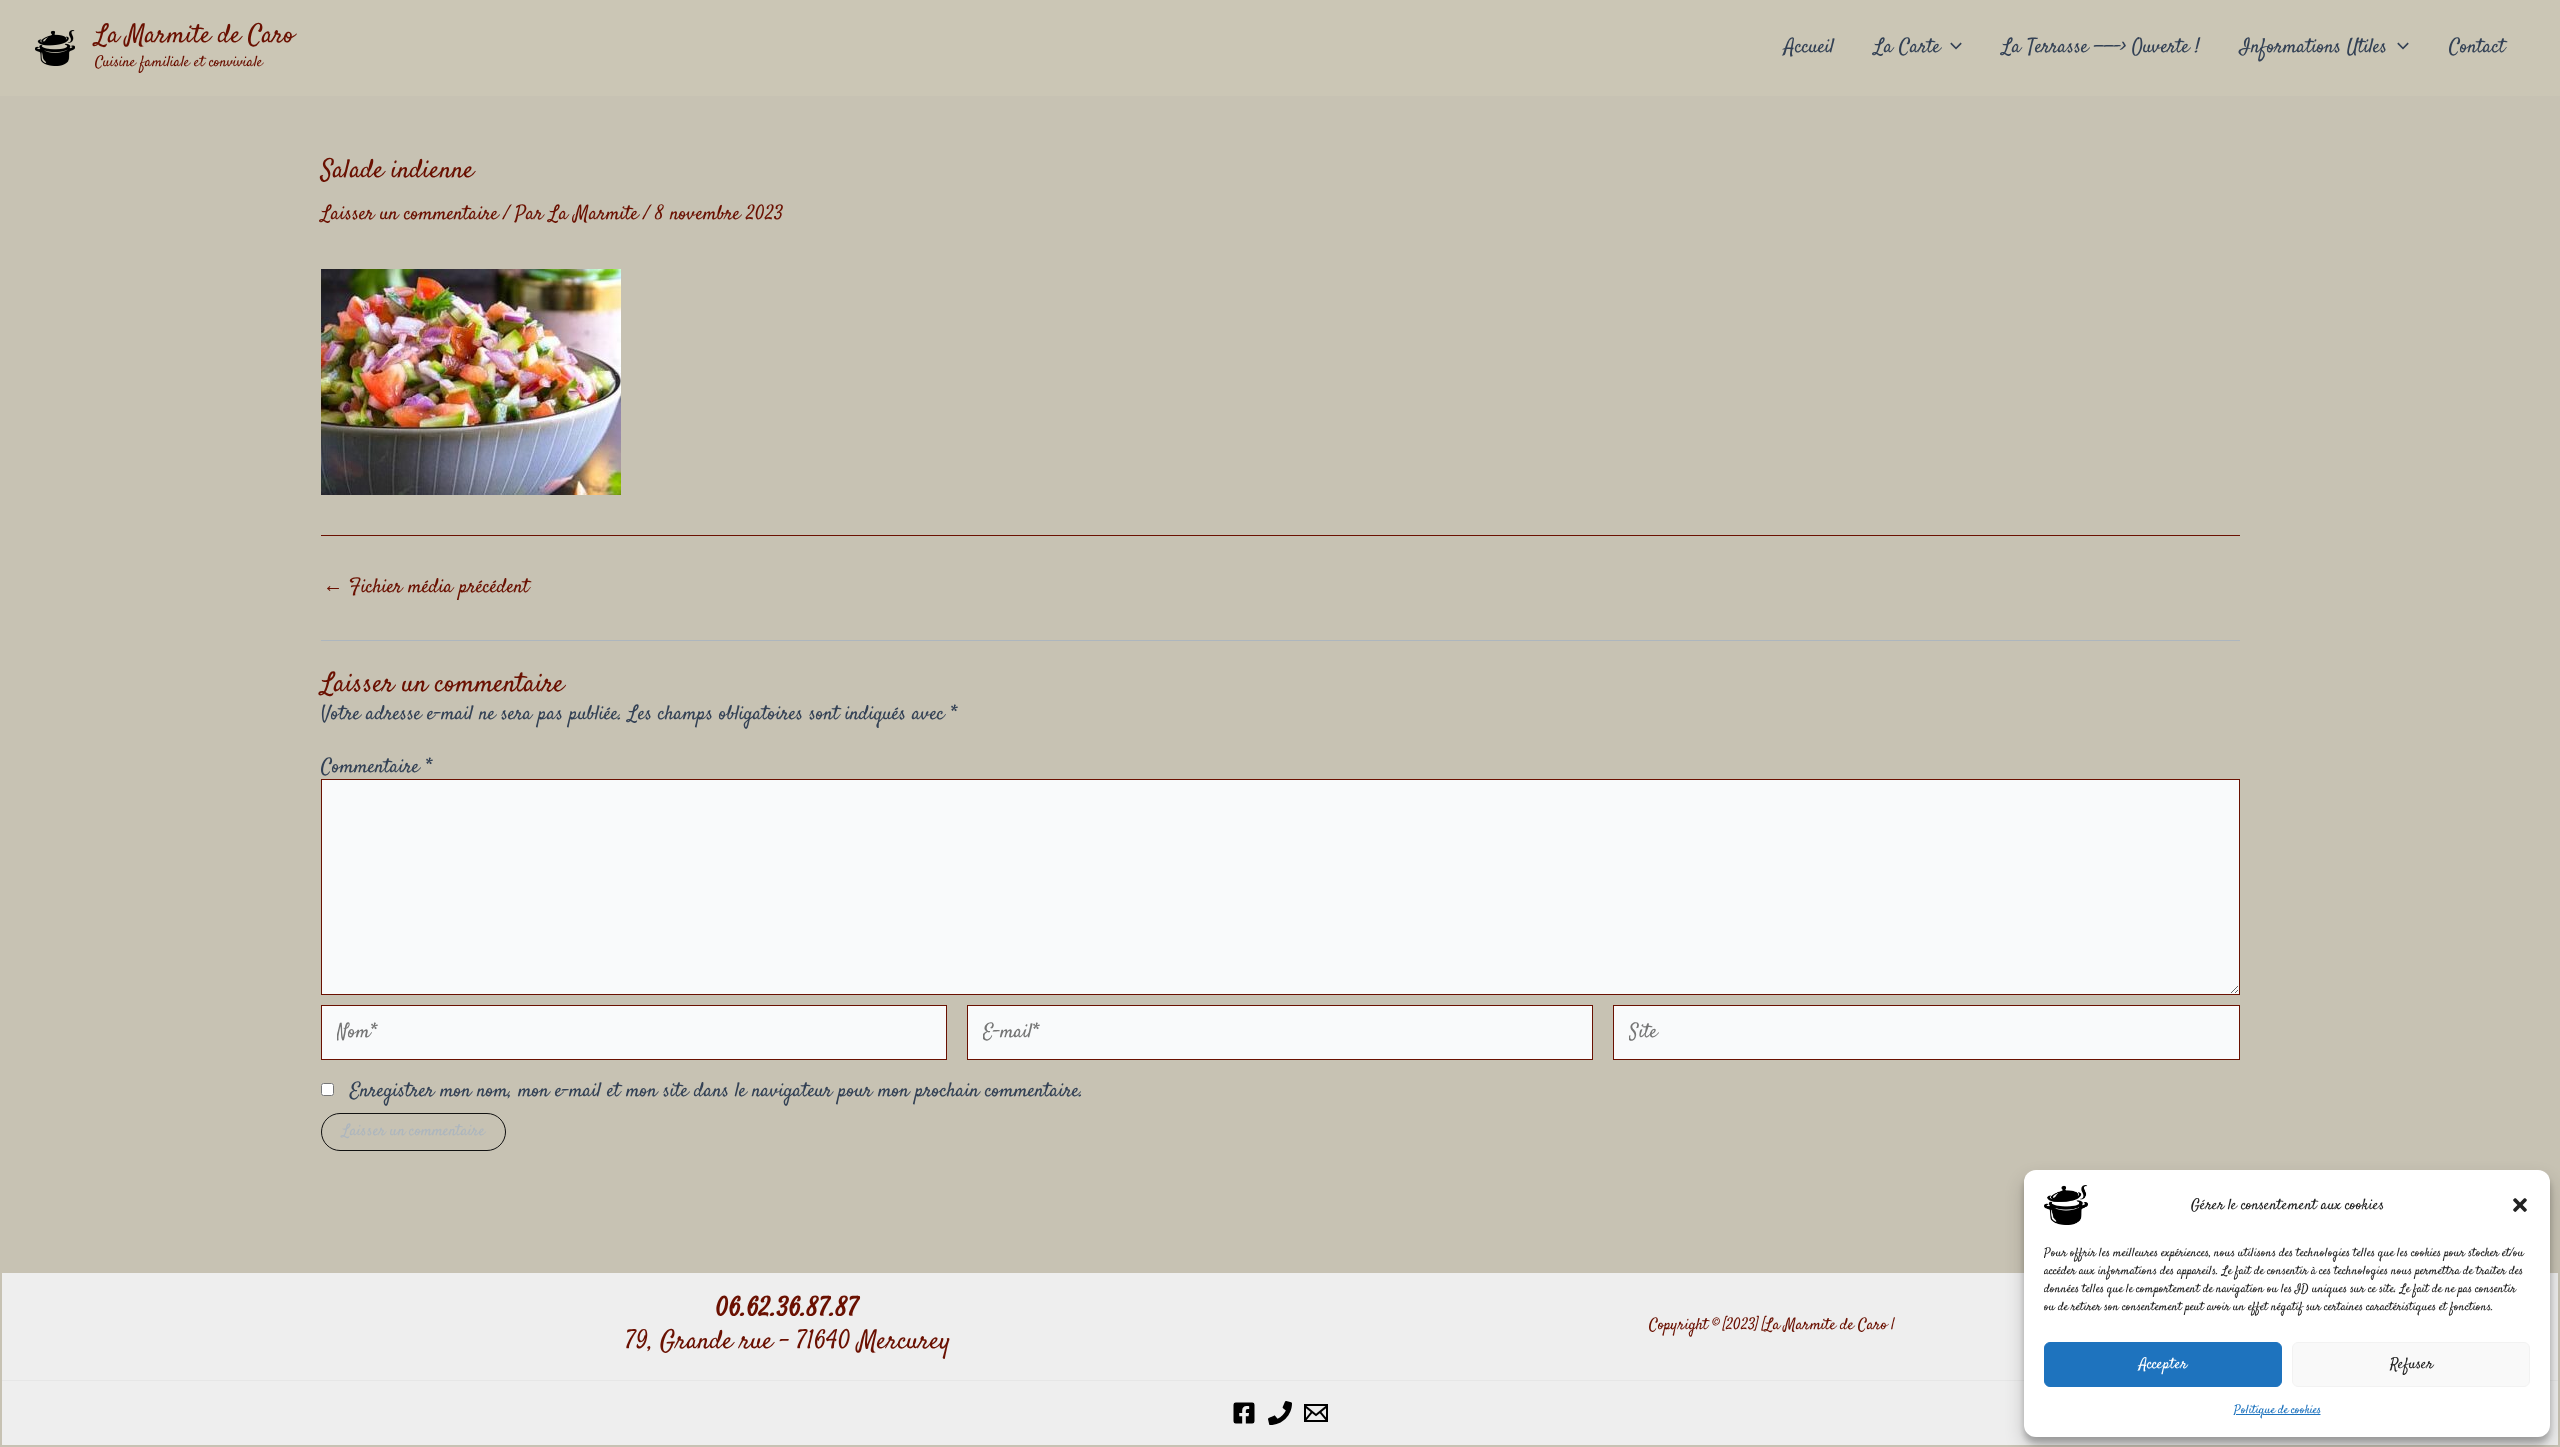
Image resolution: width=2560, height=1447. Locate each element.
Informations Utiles (2313, 47)
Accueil (1809, 47)
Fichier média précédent (426, 588)
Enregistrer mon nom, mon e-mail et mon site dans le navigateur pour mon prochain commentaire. (716, 1091)
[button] (2520, 1205)
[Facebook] (1244, 1413)
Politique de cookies (2277, 1410)
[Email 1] (1316, 1413)
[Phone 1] (1280, 1413)
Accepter (2163, 1364)
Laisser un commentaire (409, 214)
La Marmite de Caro (194, 36)
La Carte (1907, 47)
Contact (2477, 47)
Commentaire (376, 767)
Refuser (2411, 1364)
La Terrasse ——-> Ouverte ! (2101, 47)
